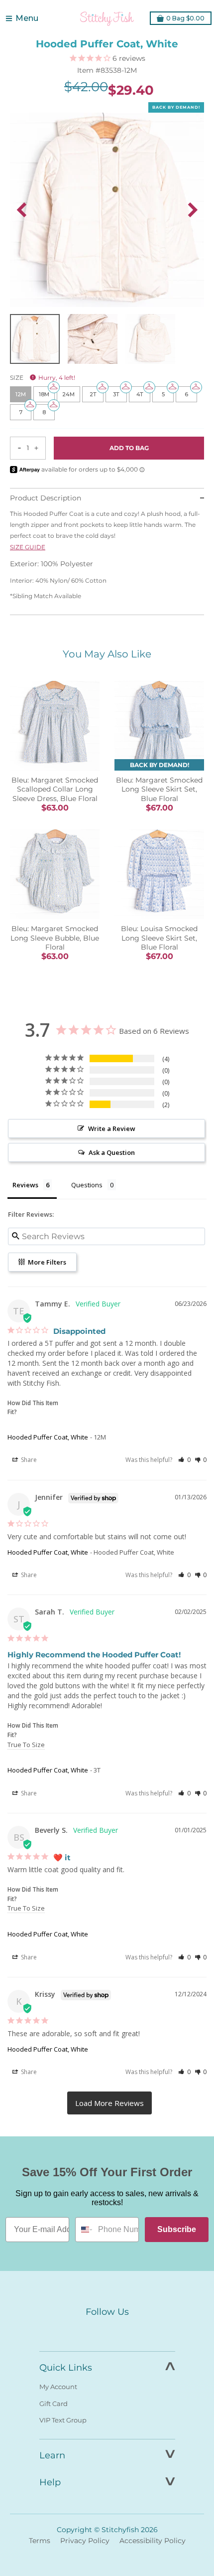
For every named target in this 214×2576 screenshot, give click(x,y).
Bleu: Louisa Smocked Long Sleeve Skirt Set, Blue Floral (159, 938)
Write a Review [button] (112, 1128)
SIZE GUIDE (28, 547)
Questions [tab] (87, 1185)
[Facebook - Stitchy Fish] (86, 2331)
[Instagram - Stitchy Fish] (107, 2331)
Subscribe (177, 2229)
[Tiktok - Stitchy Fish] (128, 2331)
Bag (185, 18)
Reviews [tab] (25, 1185)
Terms (40, 2541)
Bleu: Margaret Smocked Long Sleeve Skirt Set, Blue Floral (159, 789)
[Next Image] (193, 210)
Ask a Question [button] (112, 1152)
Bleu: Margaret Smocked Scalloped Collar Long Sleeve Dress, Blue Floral (55, 789)
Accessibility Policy (153, 2541)
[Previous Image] (21, 210)
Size (43, 378)
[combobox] (84, 2230)
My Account (58, 2387)
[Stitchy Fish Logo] (107, 18)
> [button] (109, 2103)
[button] (184, 1460)
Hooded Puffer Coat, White (48, 1437)
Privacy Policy (85, 2541)
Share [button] (28, 1460)
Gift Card (53, 2404)
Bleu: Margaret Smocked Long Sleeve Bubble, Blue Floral (55, 938)
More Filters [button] (46, 1262)
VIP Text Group (63, 2420)
